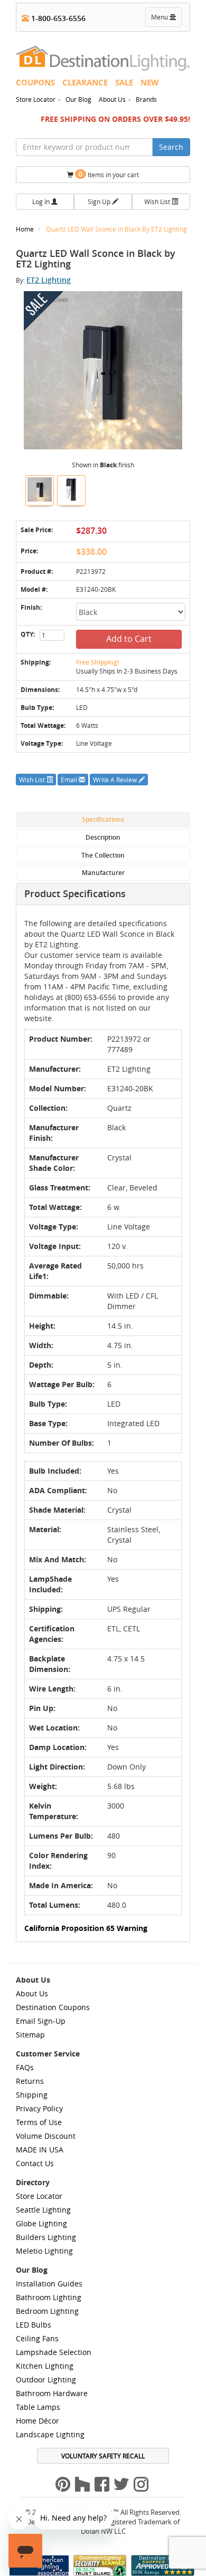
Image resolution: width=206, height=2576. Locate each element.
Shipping (32, 2095)
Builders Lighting (46, 2237)
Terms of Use (39, 2122)
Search (171, 147)
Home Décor (38, 2421)
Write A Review (116, 780)
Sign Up (100, 201)
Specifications (103, 819)
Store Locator (36, 99)
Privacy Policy (39, 2108)
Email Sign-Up (41, 2021)
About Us (112, 99)
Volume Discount (46, 2136)
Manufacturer (103, 873)
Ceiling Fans (37, 2338)
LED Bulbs (34, 2325)
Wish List (158, 201)
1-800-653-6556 (57, 18)
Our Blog (78, 99)
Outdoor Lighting (46, 2380)
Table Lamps (38, 2407)
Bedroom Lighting (47, 2311)
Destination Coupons (53, 2007)
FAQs (25, 2067)
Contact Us (35, 2163)
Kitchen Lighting (45, 2366)
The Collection (103, 855)
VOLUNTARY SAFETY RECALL (103, 2456)
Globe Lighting (41, 2223)
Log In (42, 201)
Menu (166, 20)
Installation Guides (49, 2284)
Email (70, 780)
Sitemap (30, 2035)
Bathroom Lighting (49, 2297)
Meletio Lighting (44, 2251)
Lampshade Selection (54, 2352)
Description (103, 837)
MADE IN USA (40, 2150)
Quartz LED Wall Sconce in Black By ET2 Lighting (116, 229)
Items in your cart (109, 174)
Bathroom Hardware (52, 2393)
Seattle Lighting (43, 2210)
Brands (146, 99)
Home (26, 229)
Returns (30, 2081)
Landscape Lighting (50, 2434)
